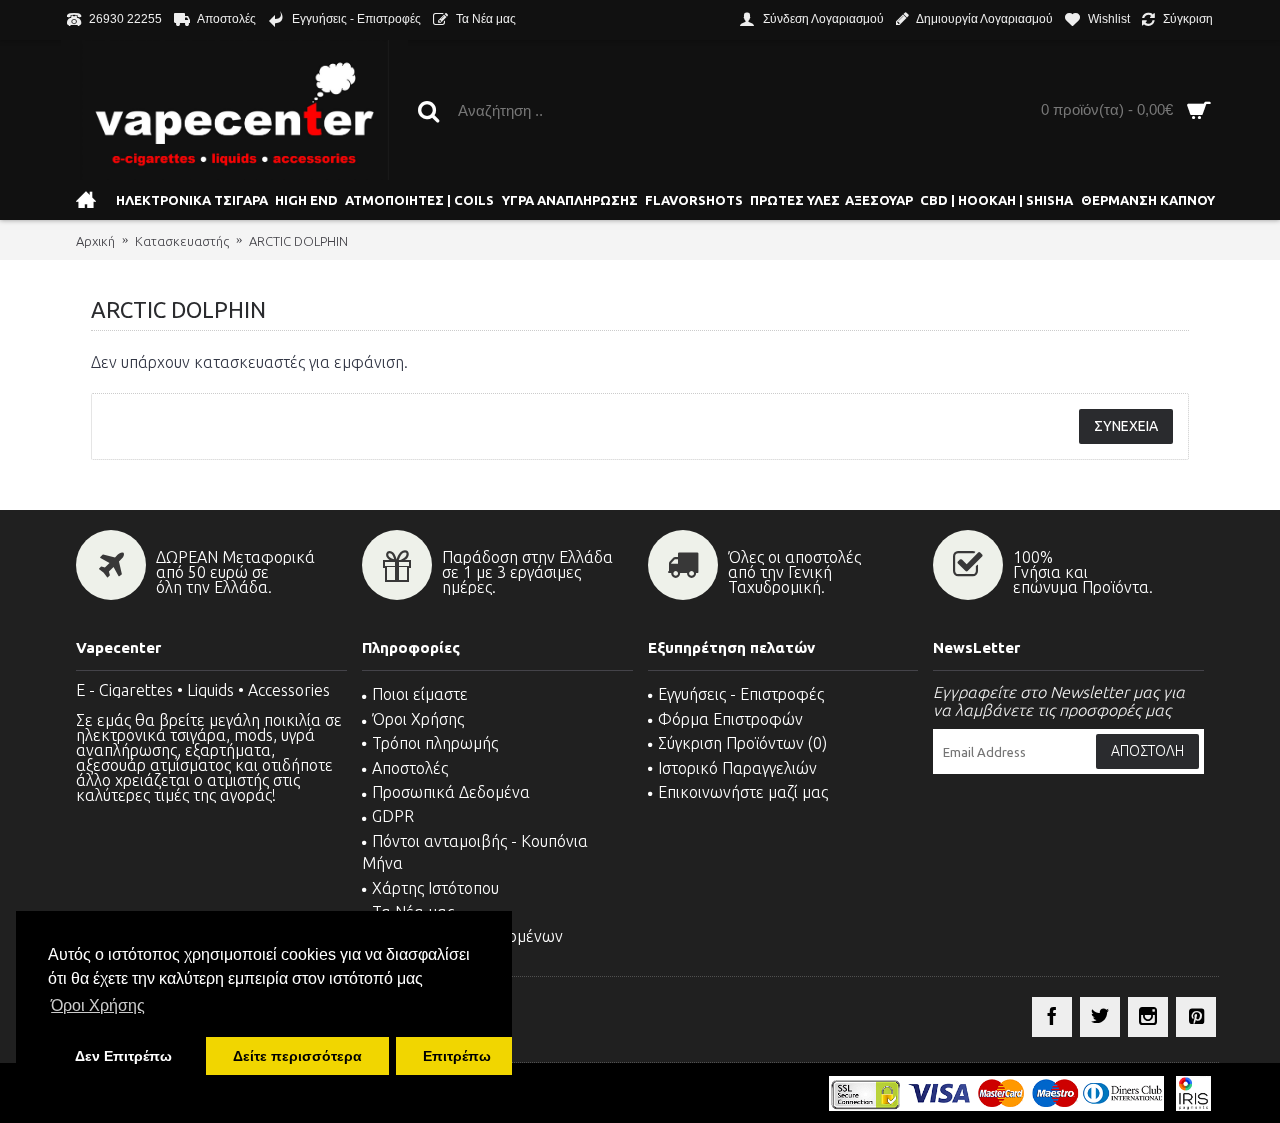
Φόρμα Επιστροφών (730, 719)
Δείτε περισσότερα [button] (297, 1056)
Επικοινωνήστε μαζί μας (743, 792)
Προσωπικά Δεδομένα (451, 792)
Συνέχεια (1126, 426)
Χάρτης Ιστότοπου (435, 888)
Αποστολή (1147, 751)
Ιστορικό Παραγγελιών (737, 768)
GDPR (393, 816)
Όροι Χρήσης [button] (98, 1005)
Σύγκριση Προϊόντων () (742, 743)
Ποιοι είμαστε (420, 694)
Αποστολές (410, 768)
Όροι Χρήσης (418, 719)
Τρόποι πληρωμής (435, 743)
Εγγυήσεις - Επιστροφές (741, 694)
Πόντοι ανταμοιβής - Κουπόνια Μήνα (475, 852)
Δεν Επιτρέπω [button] (123, 1056)
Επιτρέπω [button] (457, 1056)
